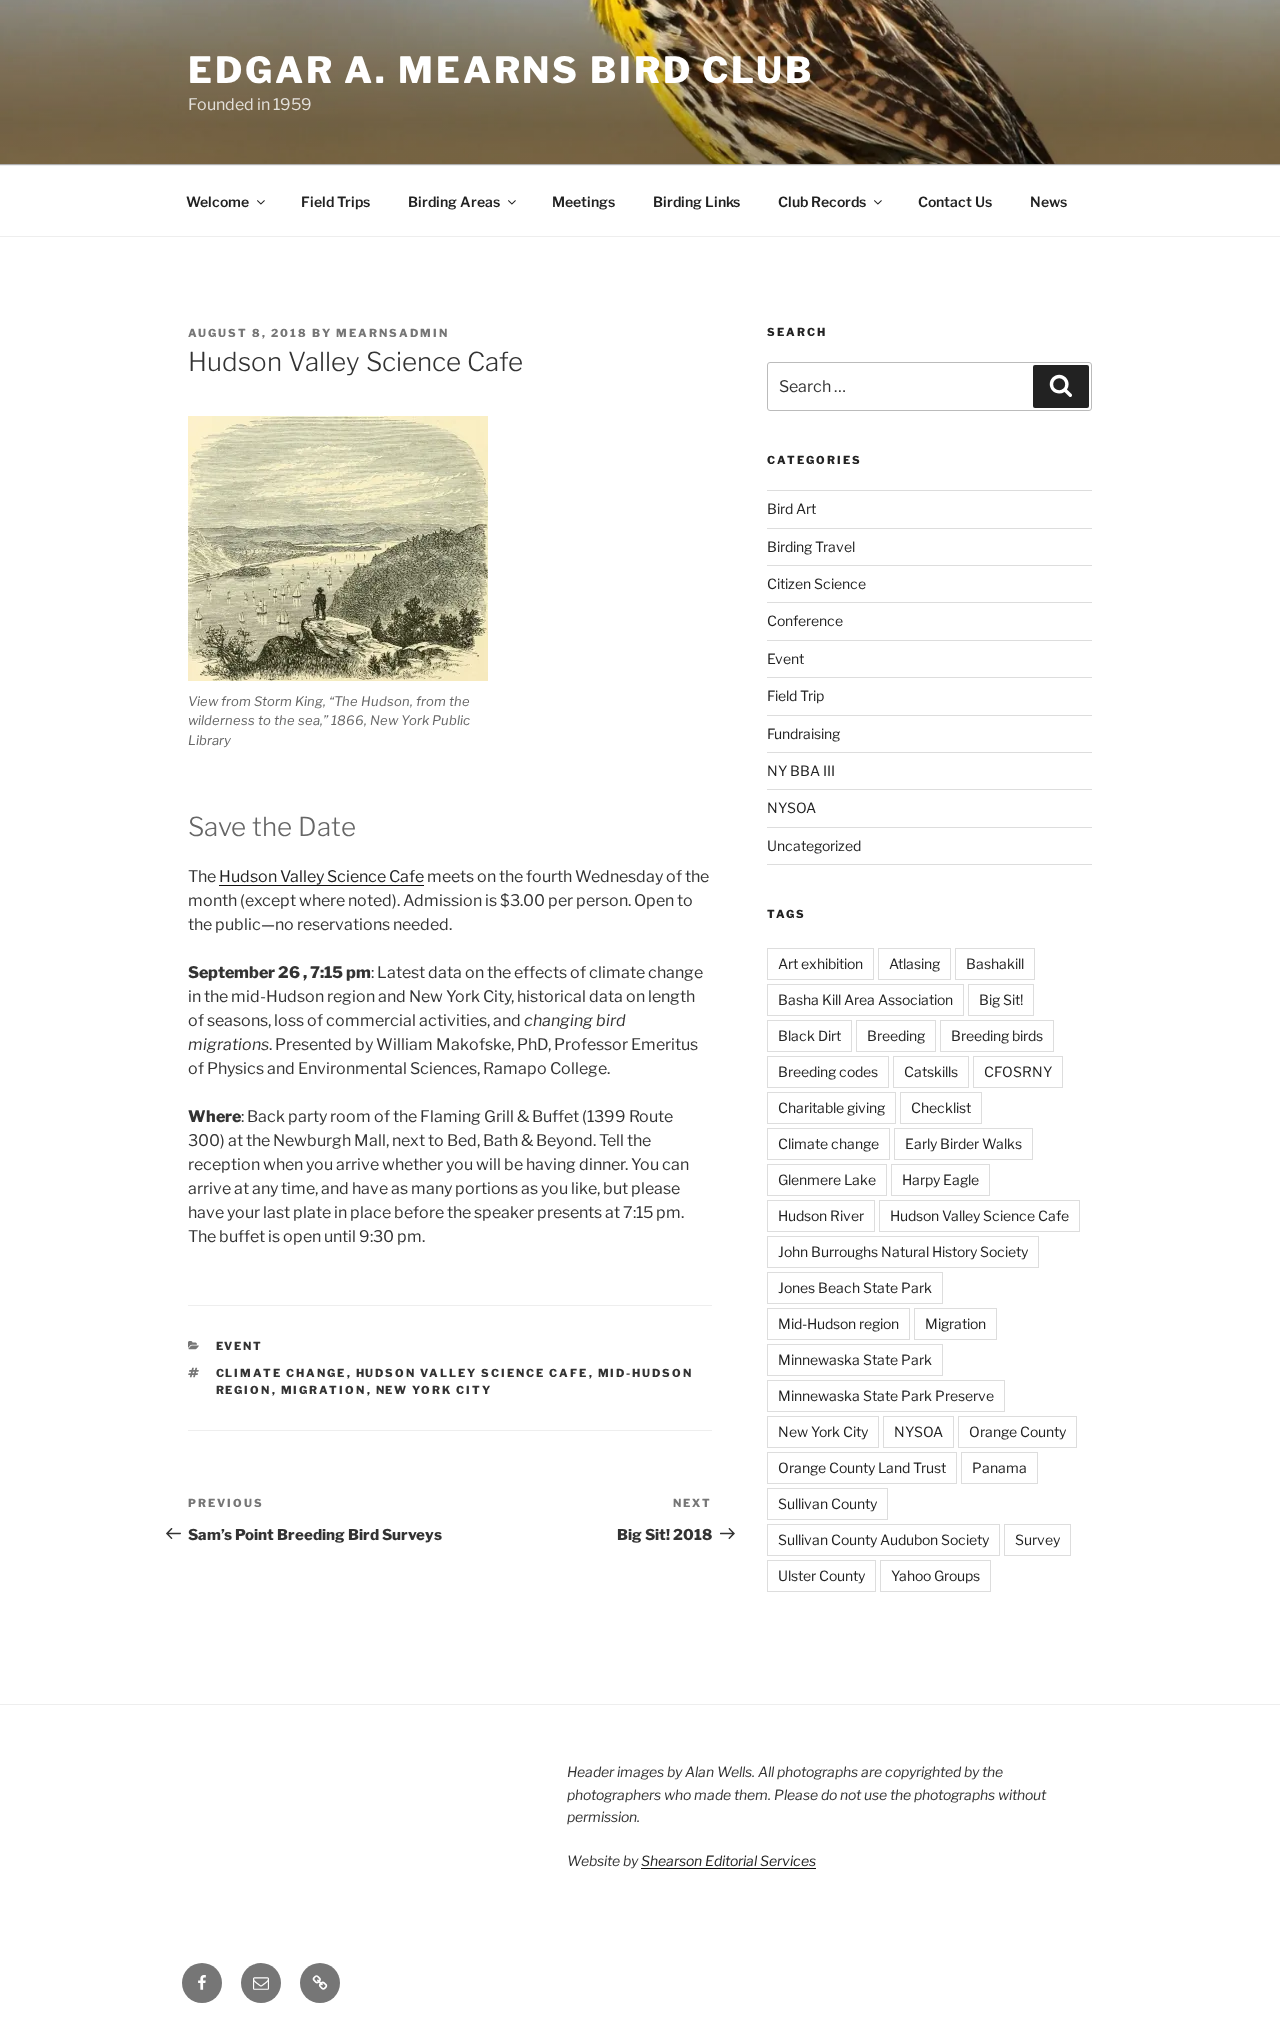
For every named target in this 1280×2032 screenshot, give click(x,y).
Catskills (931, 1071)
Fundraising (803, 733)
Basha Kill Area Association (865, 999)
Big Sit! (1001, 999)
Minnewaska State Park (855, 1359)
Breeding (896, 1035)
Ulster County (821, 1575)
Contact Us (955, 201)
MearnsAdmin (392, 333)
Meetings (583, 201)
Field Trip (795, 695)
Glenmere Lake (827, 1179)
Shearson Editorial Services (728, 1860)
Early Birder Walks (963, 1143)
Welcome (217, 201)
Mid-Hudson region (838, 1323)
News (1048, 201)
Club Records (822, 201)
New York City (434, 1390)
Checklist (941, 1107)
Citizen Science (816, 583)
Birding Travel (811, 546)
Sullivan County (827, 1503)
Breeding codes (828, 1071)
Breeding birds (997, 1035)
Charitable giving (831, 1107)
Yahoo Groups (935, 1575)
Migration (324, 1390)
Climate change (281, 1373)
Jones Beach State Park (855, 1287)
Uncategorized (814, 845)
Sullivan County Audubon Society (883, 1539)
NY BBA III (801, 770)
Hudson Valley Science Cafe (321, 876)
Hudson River (821, 1215)
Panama (999, 1467)
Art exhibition (820, 963)
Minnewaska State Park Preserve (886, 1395)
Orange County (1017, 1431)
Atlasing (914, 963)
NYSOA (791, 807)
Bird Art (791, 508)
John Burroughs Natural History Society (903, 1251)
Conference (805, 620)
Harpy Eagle (940, 1179)
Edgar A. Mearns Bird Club (501, 70)
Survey (1037, 1539)
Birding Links (696, 201)
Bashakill (995, 963)
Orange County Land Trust (862, 1467)
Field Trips (335, 201)
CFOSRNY (1018, 1071)
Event (240, 1346)
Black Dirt (809, 1035)
